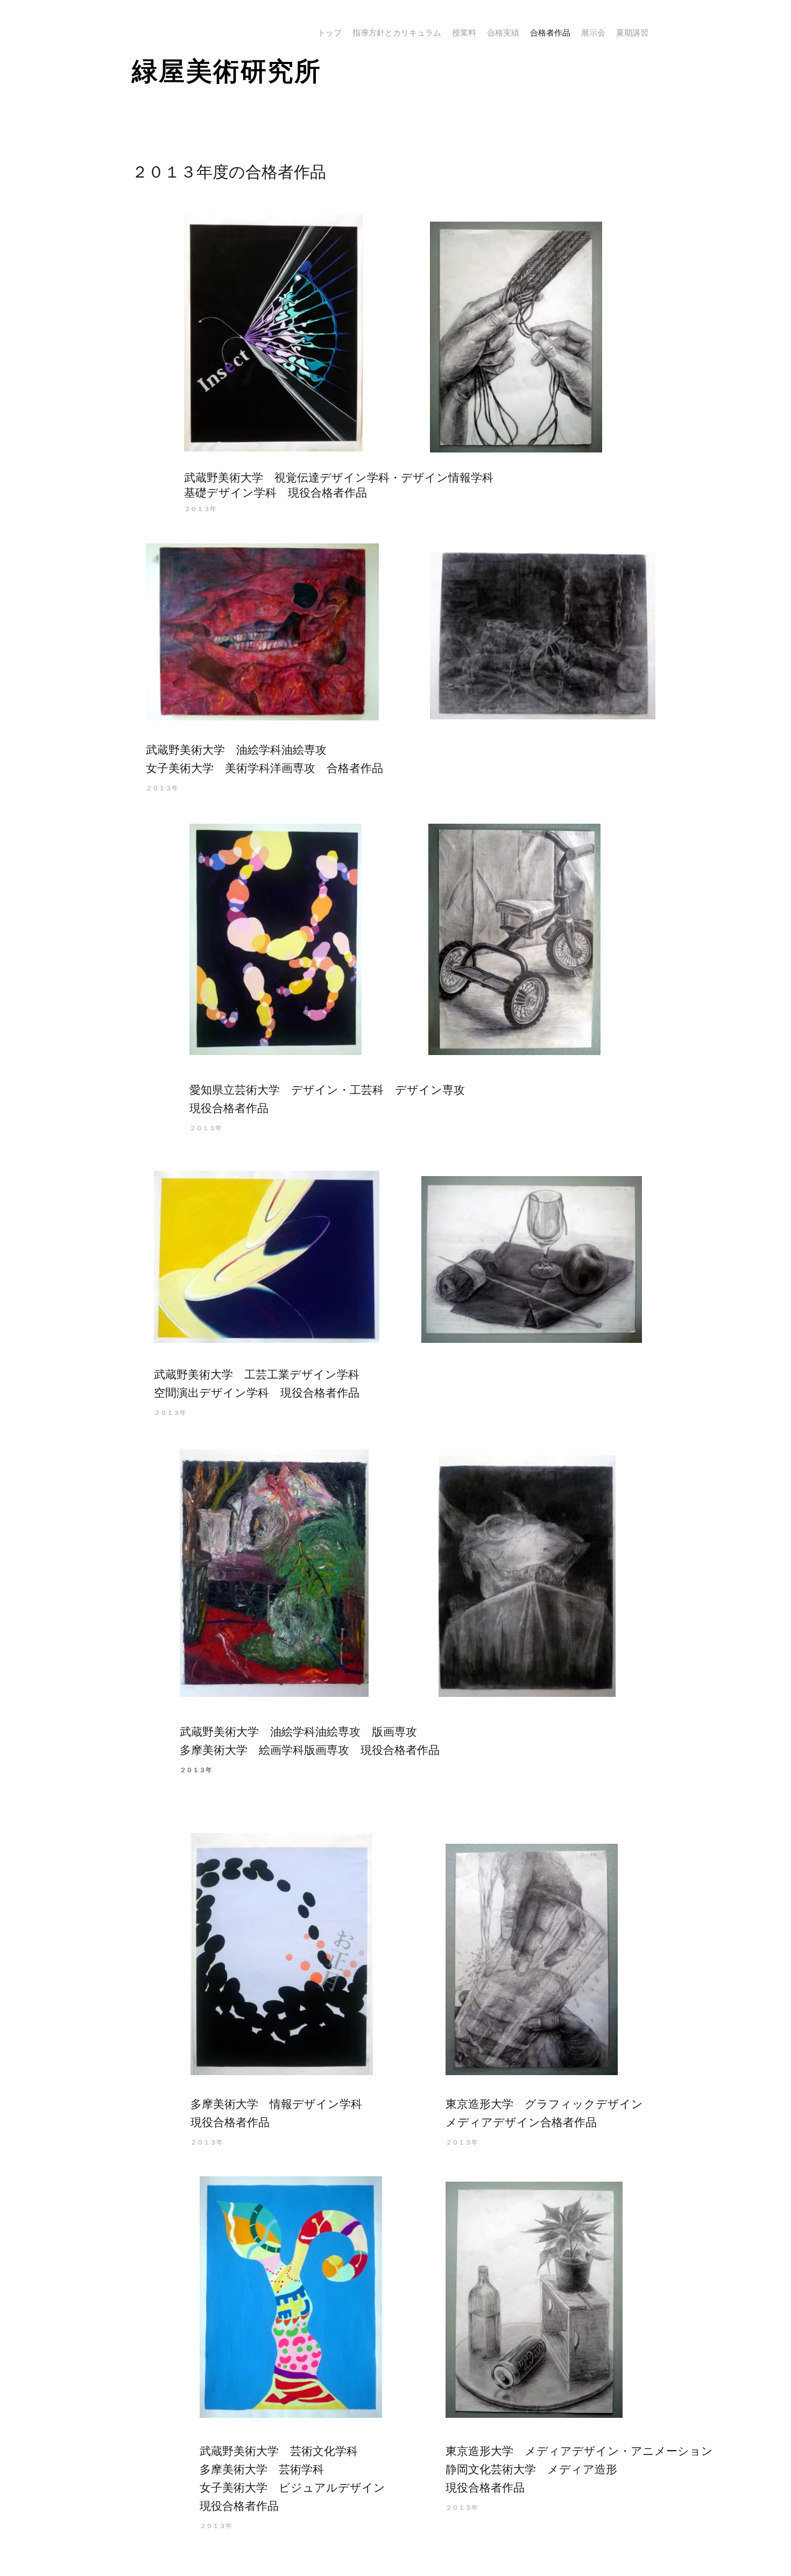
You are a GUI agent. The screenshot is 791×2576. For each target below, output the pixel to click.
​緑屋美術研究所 (227, 71)
